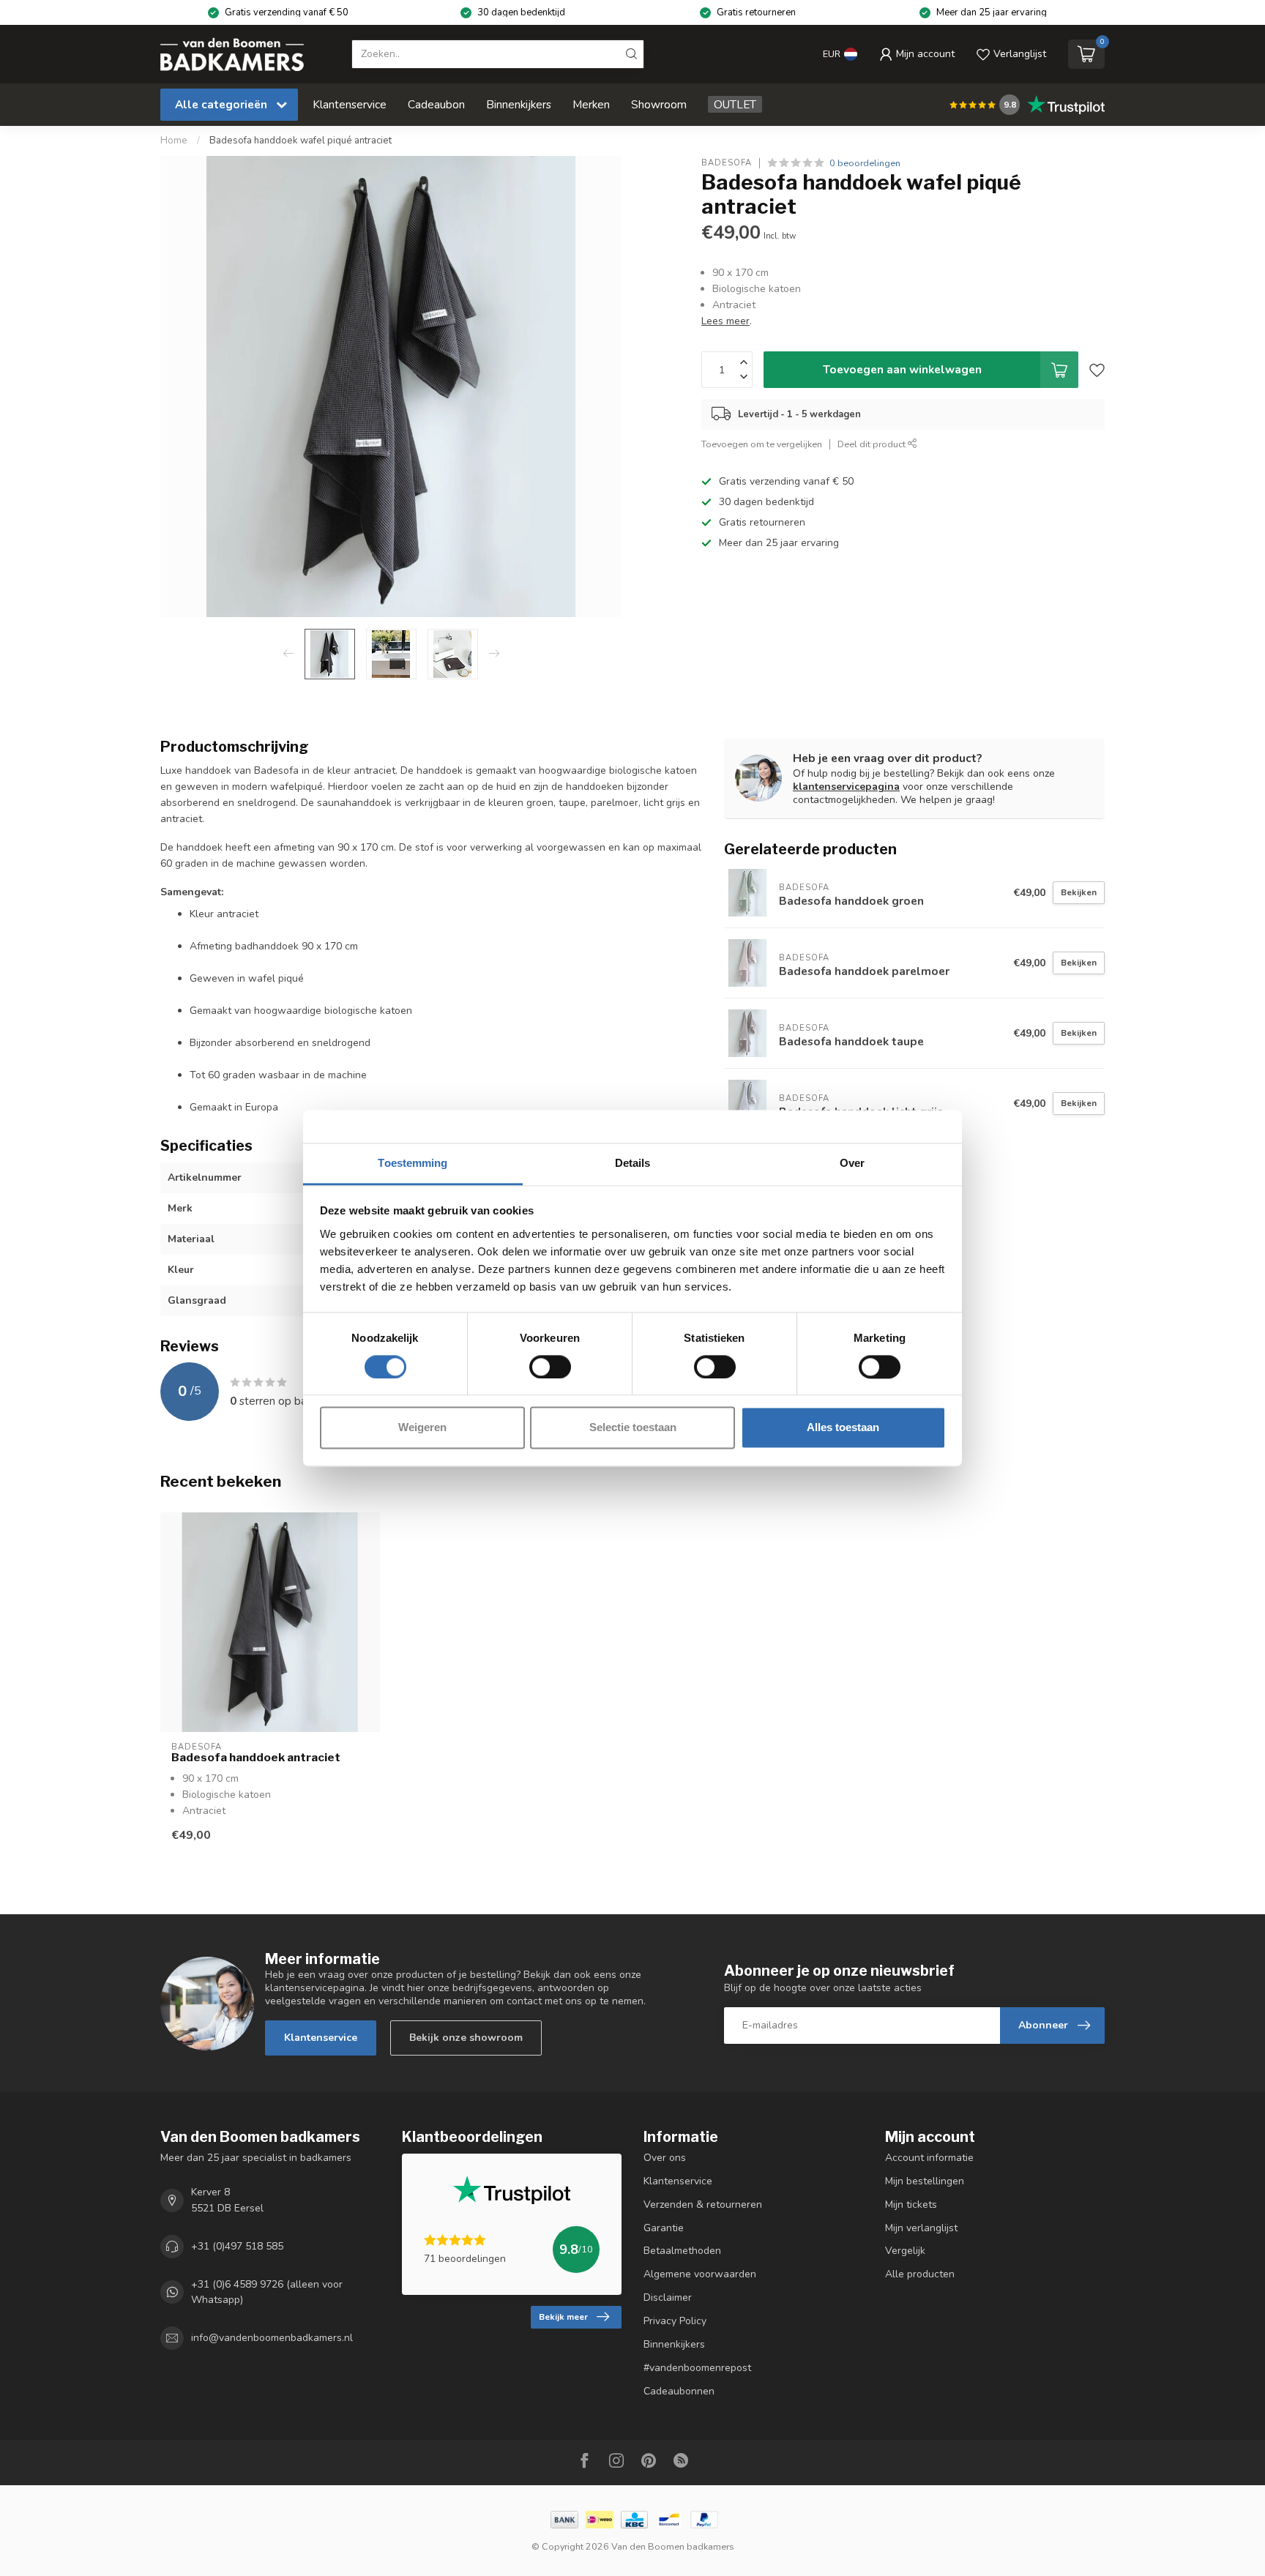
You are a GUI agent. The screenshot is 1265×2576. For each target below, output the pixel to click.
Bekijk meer (563, 2317)
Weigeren (422, 1428)
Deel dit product (873, 444)
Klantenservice (350, 104)
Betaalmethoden (682, 2251)
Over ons (665, 2158)
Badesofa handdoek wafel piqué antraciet (301, 141)
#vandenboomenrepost (697, 2368)
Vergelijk (905, 2251)
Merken (591, 104)
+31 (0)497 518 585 (237, 2246)
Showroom (659, 104)
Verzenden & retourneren (703, 2204)
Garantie (664, 2228)
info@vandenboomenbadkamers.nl (272, 2338)
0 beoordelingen (865, 163)
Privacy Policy (675, 2321)
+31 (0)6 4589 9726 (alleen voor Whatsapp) (267, 2292)
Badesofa (727, 163)
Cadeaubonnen (679, 2391)
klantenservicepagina (846, 787)
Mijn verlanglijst (921, 2228)
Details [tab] (633, 1163)
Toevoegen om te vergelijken (762, 444)
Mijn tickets (911, 2204)
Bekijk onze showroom (466, 2038)
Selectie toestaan (633, 1428)
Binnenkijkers (519, 104)
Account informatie (929, 2158)
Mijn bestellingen (925, 2181)
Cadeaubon (436, 104)
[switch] (550, 1367)
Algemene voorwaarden (700, 2274)
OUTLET (735, 104)
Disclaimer (668, 2297)
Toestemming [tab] (413, 1163)
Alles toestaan (843, 1428)
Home (174, 141)
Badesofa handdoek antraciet (256, 1758)
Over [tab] (852, 1163)
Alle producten (920, 2274)
